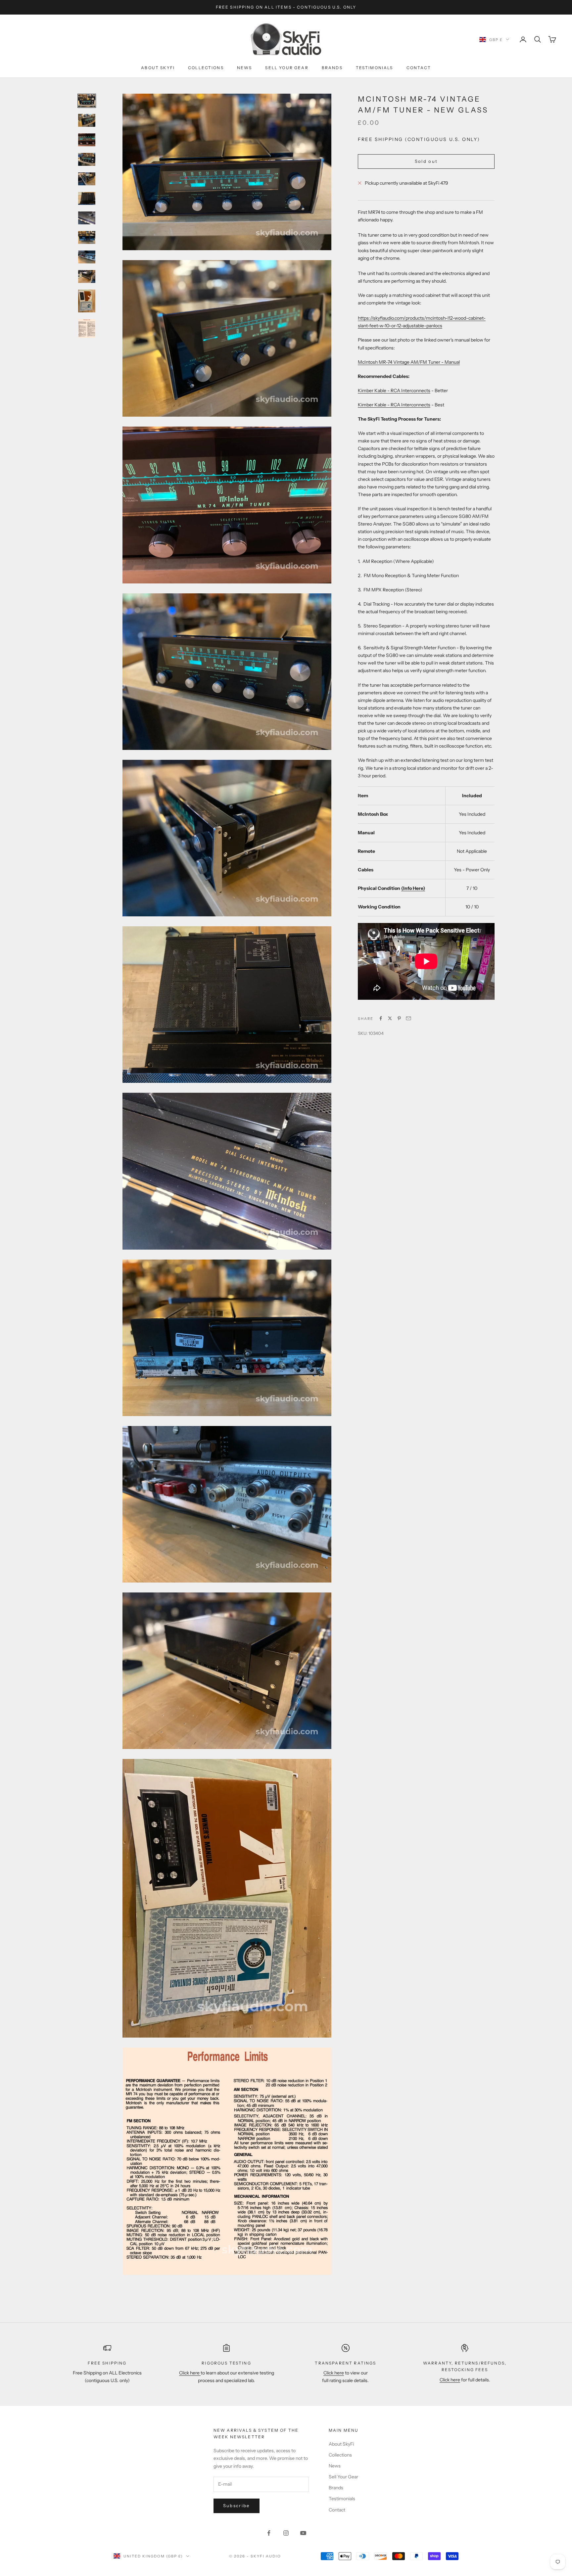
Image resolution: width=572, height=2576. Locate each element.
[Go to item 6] (87, 198)
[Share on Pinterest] (399, 1018)
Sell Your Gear (287, 68)
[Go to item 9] (87, 257)
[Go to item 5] (87, 179)
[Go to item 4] (87, 159)
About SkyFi (158, 68)
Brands (332, 68)
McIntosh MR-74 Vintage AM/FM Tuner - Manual (409, 362)
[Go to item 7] (87, 218)
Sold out (426, 161)
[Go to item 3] (87, 140)
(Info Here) (413, 888)
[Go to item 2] (87, 120)
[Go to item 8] (87, 237)
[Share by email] (408, 1018)
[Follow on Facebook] (269, 2533)
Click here (190, 2373)
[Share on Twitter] (390, 1018)
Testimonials (375, 68)
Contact (419, 68)
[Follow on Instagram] (286, 2533)
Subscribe (237, 2506)
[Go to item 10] (87, 276)
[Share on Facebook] (381, 1018)
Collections (206, 68)
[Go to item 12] (87, 328)
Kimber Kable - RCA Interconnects (394, 390)
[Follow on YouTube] (303, 2533)
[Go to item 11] (87, 301)
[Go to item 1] (87, 101)
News (245, 68)
